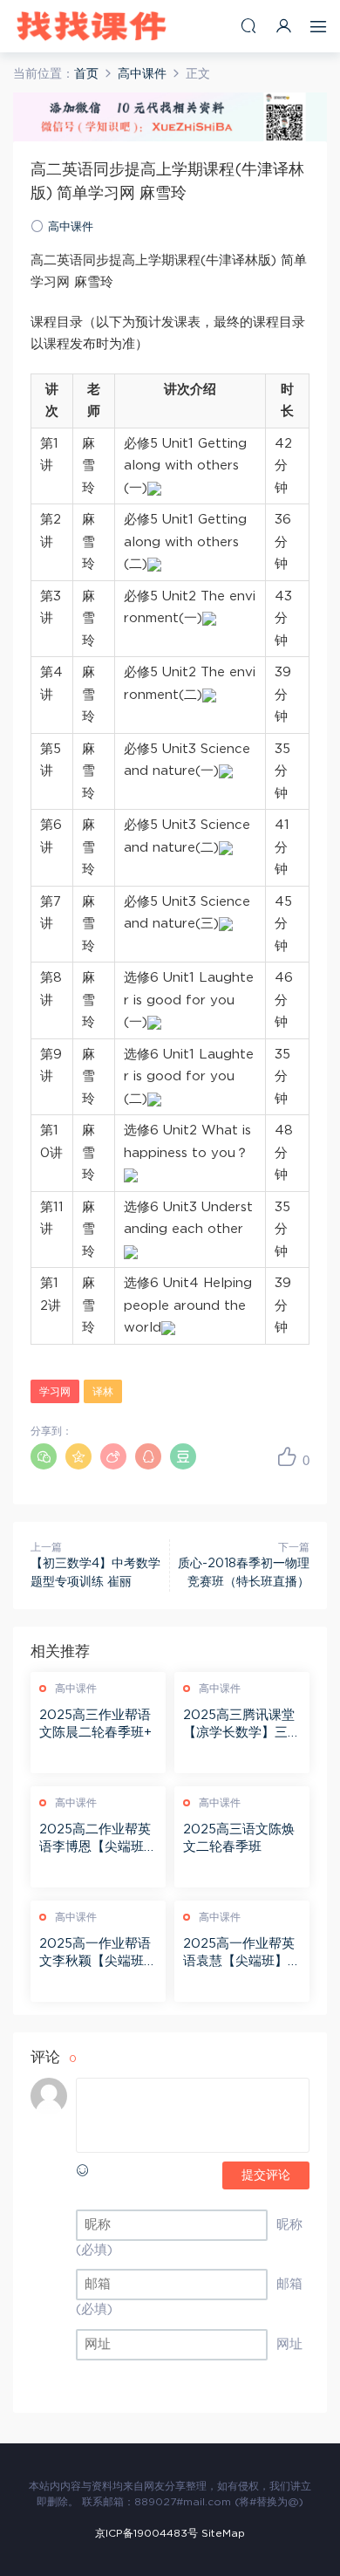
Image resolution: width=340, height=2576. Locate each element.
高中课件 (71, 227)
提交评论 (266, 2175)
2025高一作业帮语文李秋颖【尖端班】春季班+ (98, 1954)
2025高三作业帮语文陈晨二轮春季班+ (95, 1724)
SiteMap (223, 2533)
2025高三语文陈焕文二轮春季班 (239, 1838)
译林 (103, 1392)
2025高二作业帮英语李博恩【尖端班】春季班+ (98, 1840)
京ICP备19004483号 (146, 2533)
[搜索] (248, 26)
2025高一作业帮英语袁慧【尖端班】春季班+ (242, 1954)
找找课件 (92, 26)
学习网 (55, 1392)
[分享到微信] (44, 1456)
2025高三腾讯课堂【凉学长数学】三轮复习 (242, 1725)
